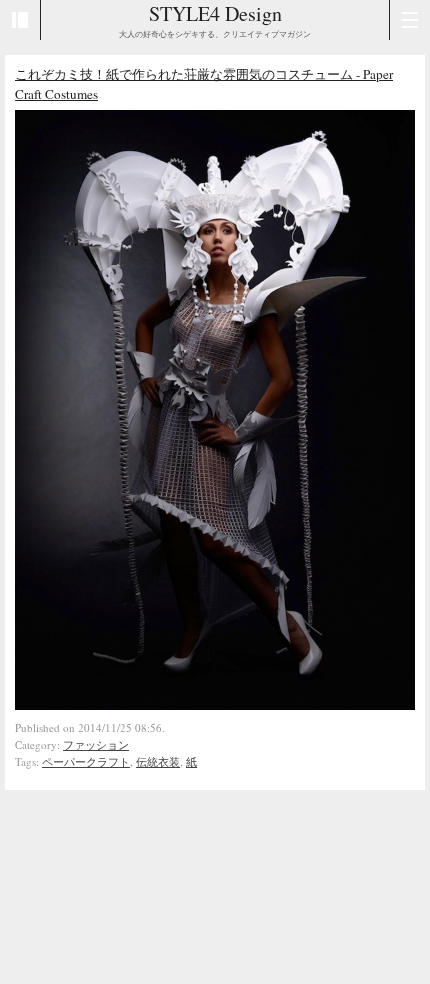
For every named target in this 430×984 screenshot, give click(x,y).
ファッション (96, 744)
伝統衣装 (158, 761)
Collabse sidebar (20, 20)
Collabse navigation (409, 20)
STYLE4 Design (215, 13)
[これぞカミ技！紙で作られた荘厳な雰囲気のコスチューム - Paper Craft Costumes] (215, 705)
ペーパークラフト (86, 761)
